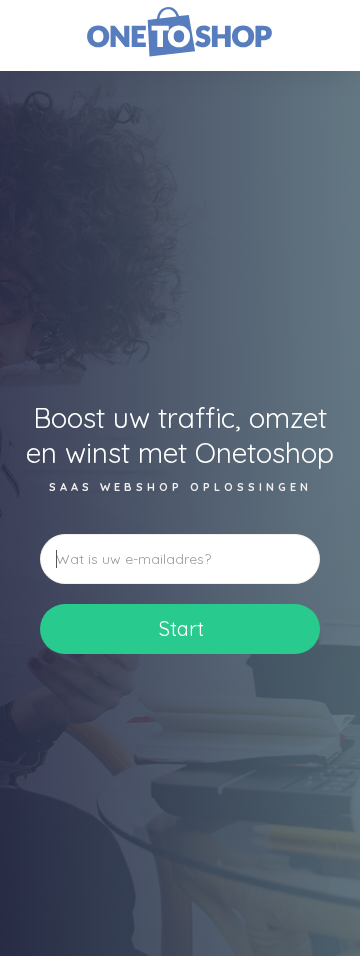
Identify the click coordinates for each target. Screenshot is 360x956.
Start (181, 628)
